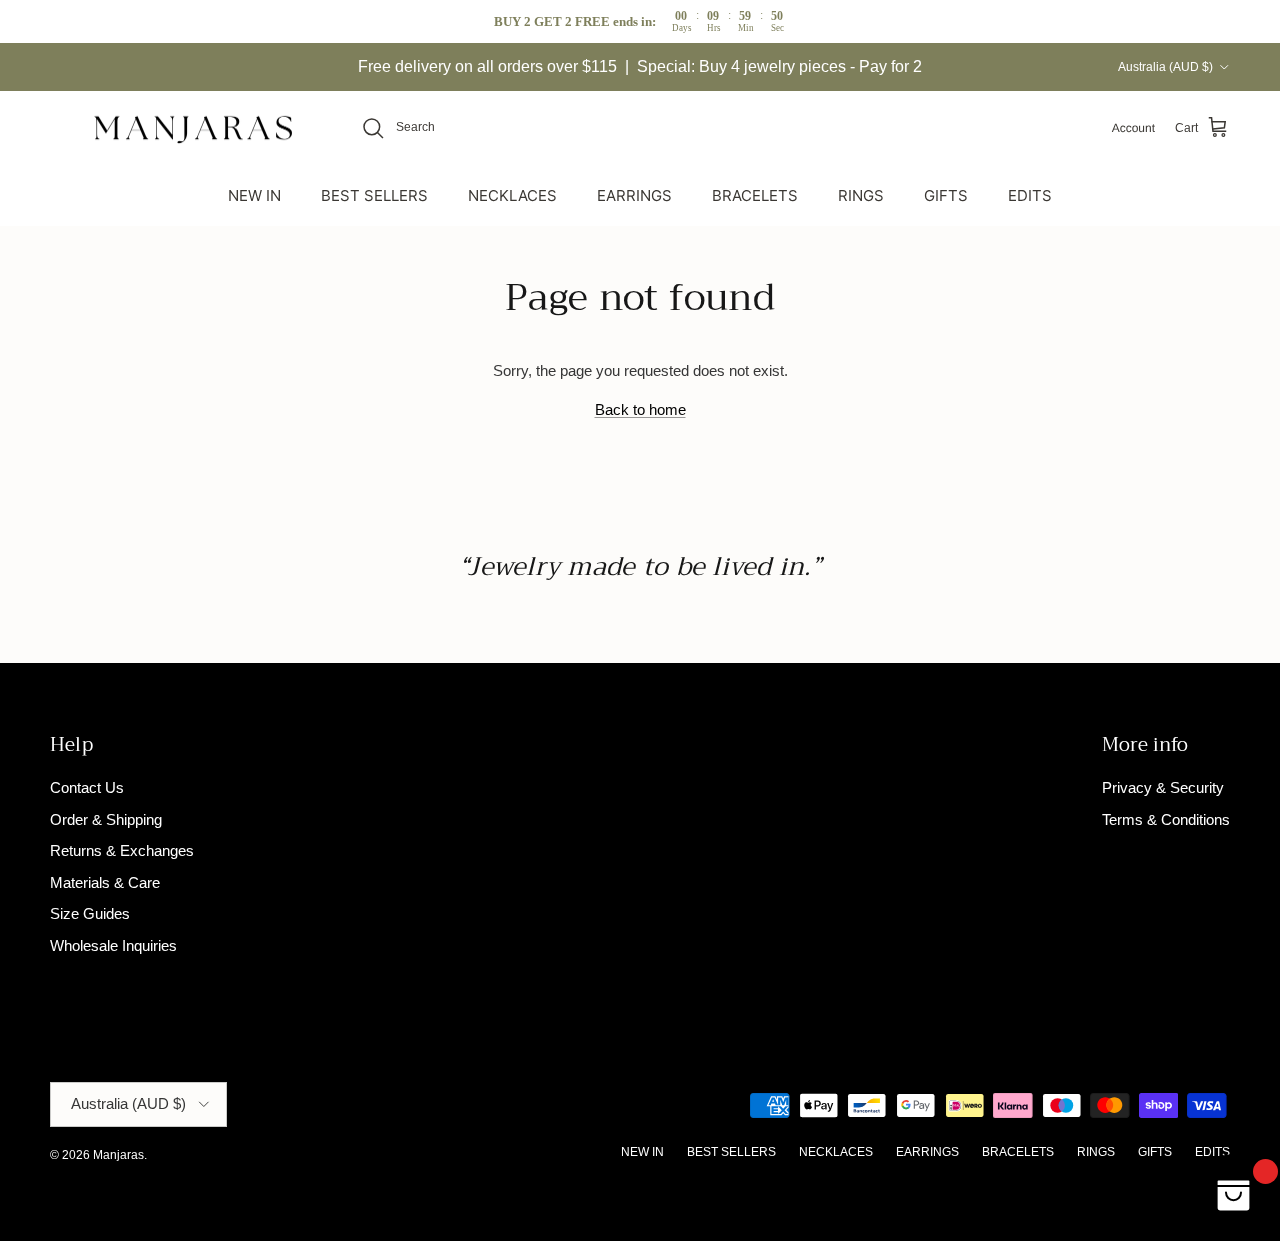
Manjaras (118, 1155)
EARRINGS (634, 194)
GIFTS (946, 194)
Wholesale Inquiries (113, 945)
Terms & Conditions (1166, 819)
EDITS (1030, 194)
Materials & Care (105, 882)
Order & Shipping (106, 819)
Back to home (640, 409)
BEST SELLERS (374, 194)
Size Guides (90, 913)
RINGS (861, 194)
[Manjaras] (195, 128)
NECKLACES (512, 194)
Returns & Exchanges (122, 850)
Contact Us (87, 787)
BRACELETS (755, 194)
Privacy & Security (1163, 787)
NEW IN (254, 194)
